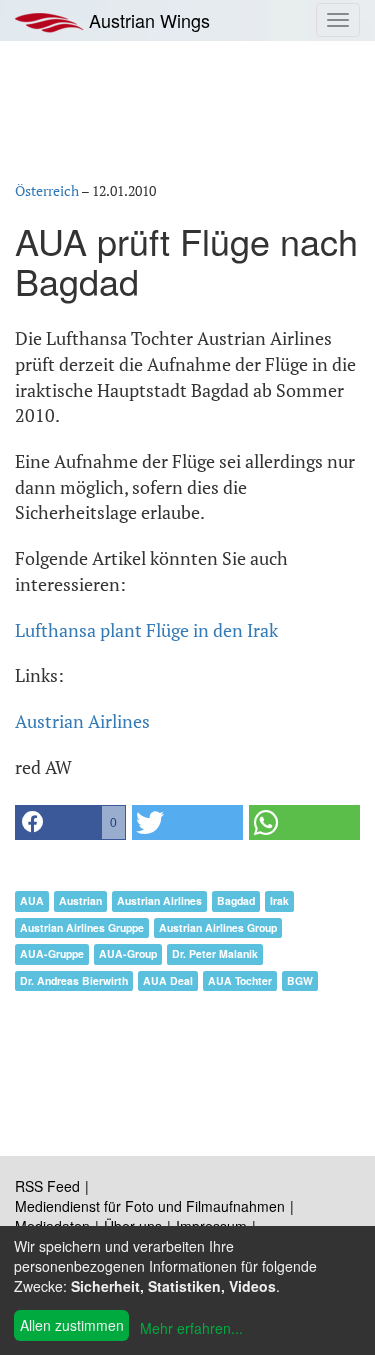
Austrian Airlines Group (218, 927)
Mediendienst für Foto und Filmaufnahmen (150, 1206)
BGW (300, 980)
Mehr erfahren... (191, 1328)
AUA (32, 900)
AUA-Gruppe (52, 953)
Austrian (80, 900)
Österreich (47, 190)
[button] (70, 822)
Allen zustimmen (72, 1325)
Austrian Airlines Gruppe (82, 927)
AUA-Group (128, 953)
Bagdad (236, 900)
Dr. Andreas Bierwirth (74, 980)
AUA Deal (168, 980)
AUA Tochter (240, 980)
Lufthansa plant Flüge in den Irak (146, 630)
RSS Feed (47, 1186)
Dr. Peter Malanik (215, 953)
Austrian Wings (147, 20)
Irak (279, 900)
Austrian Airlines (82, 721)
